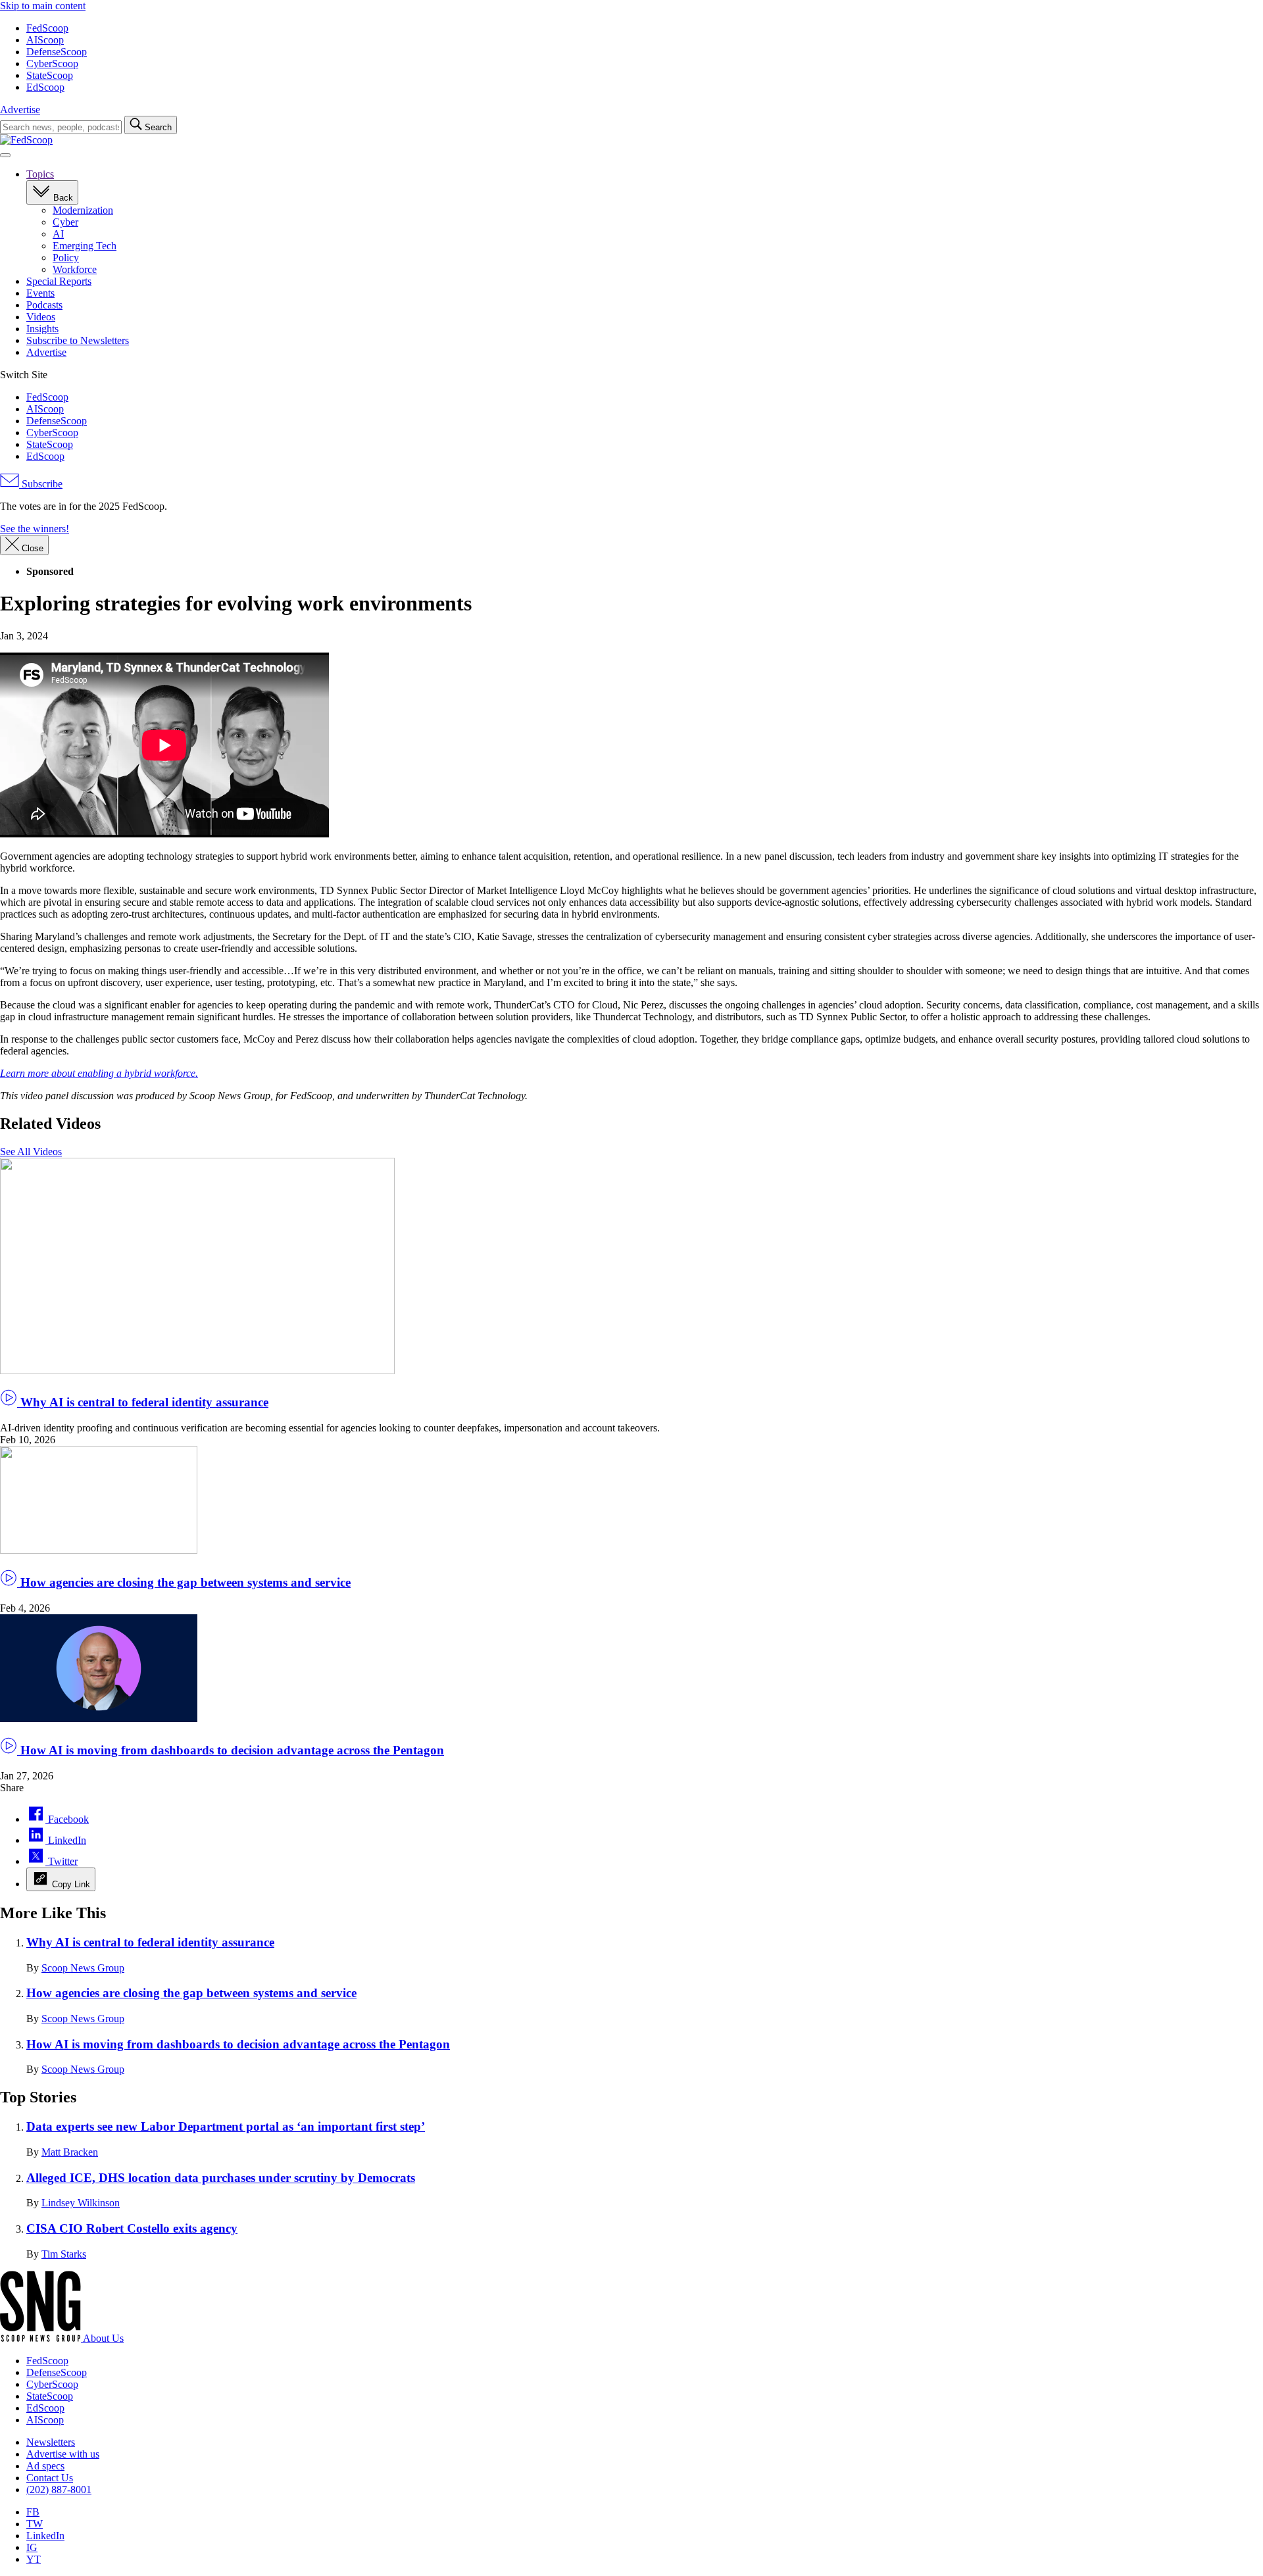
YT (34, 2559)
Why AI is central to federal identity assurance (143, 1402)
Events (40, 293)
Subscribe (41, 484)
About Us (103, 2338)
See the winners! (35, 529)
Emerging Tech (85, 246)
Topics (40, 174)
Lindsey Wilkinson (81, 2203)
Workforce (75, 269)
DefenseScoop (57, 52)
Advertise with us (63, 2454)
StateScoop (50, 75)
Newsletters (51, 2442)
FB (33, 2512)
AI (58, 234)
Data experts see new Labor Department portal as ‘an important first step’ (226, 2126)
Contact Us (50, 2478)
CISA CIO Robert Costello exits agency (132, 2228)
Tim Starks (64, 2254)
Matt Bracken (70, 2152)
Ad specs (45, 2466)
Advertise (20, 110)
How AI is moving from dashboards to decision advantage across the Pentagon (231, 1750)
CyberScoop (52, 63)
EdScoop (45, 87)
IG (32, 2547)
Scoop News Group (83, 1968)
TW (35, 2524)
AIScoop (45, 40)
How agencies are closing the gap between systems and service (184, 1582)
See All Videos (31, 1152)
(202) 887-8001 (59, 2489)
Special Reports (59, 281)
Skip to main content (43, 6)
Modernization (83, 210)
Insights (42, 329)
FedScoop (47, 28)
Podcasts (44, 305)
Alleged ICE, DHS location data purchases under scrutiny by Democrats (221, 2178)
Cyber (65, 222)
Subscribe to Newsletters (78, 340)
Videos (41, 317)
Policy (66, 258)
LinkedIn (45, 2536)
